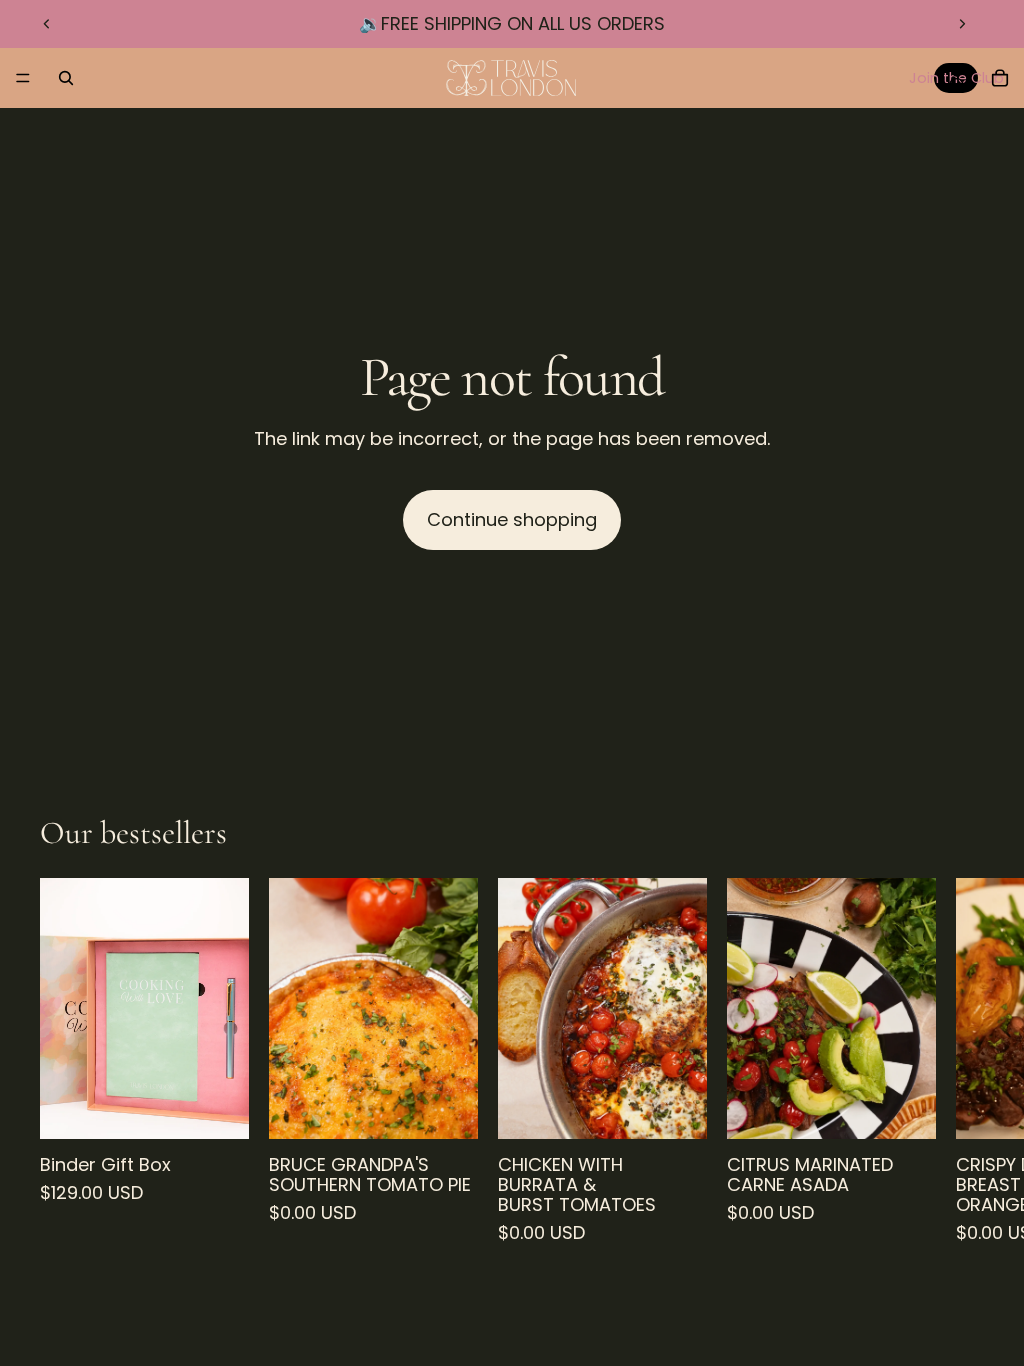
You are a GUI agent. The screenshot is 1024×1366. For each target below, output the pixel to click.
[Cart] (1000, 78)
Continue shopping (512, 519)
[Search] (66, 78)
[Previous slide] (47, 24)
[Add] (218, 1109)
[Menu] (23, 78)
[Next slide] (962, 24)
